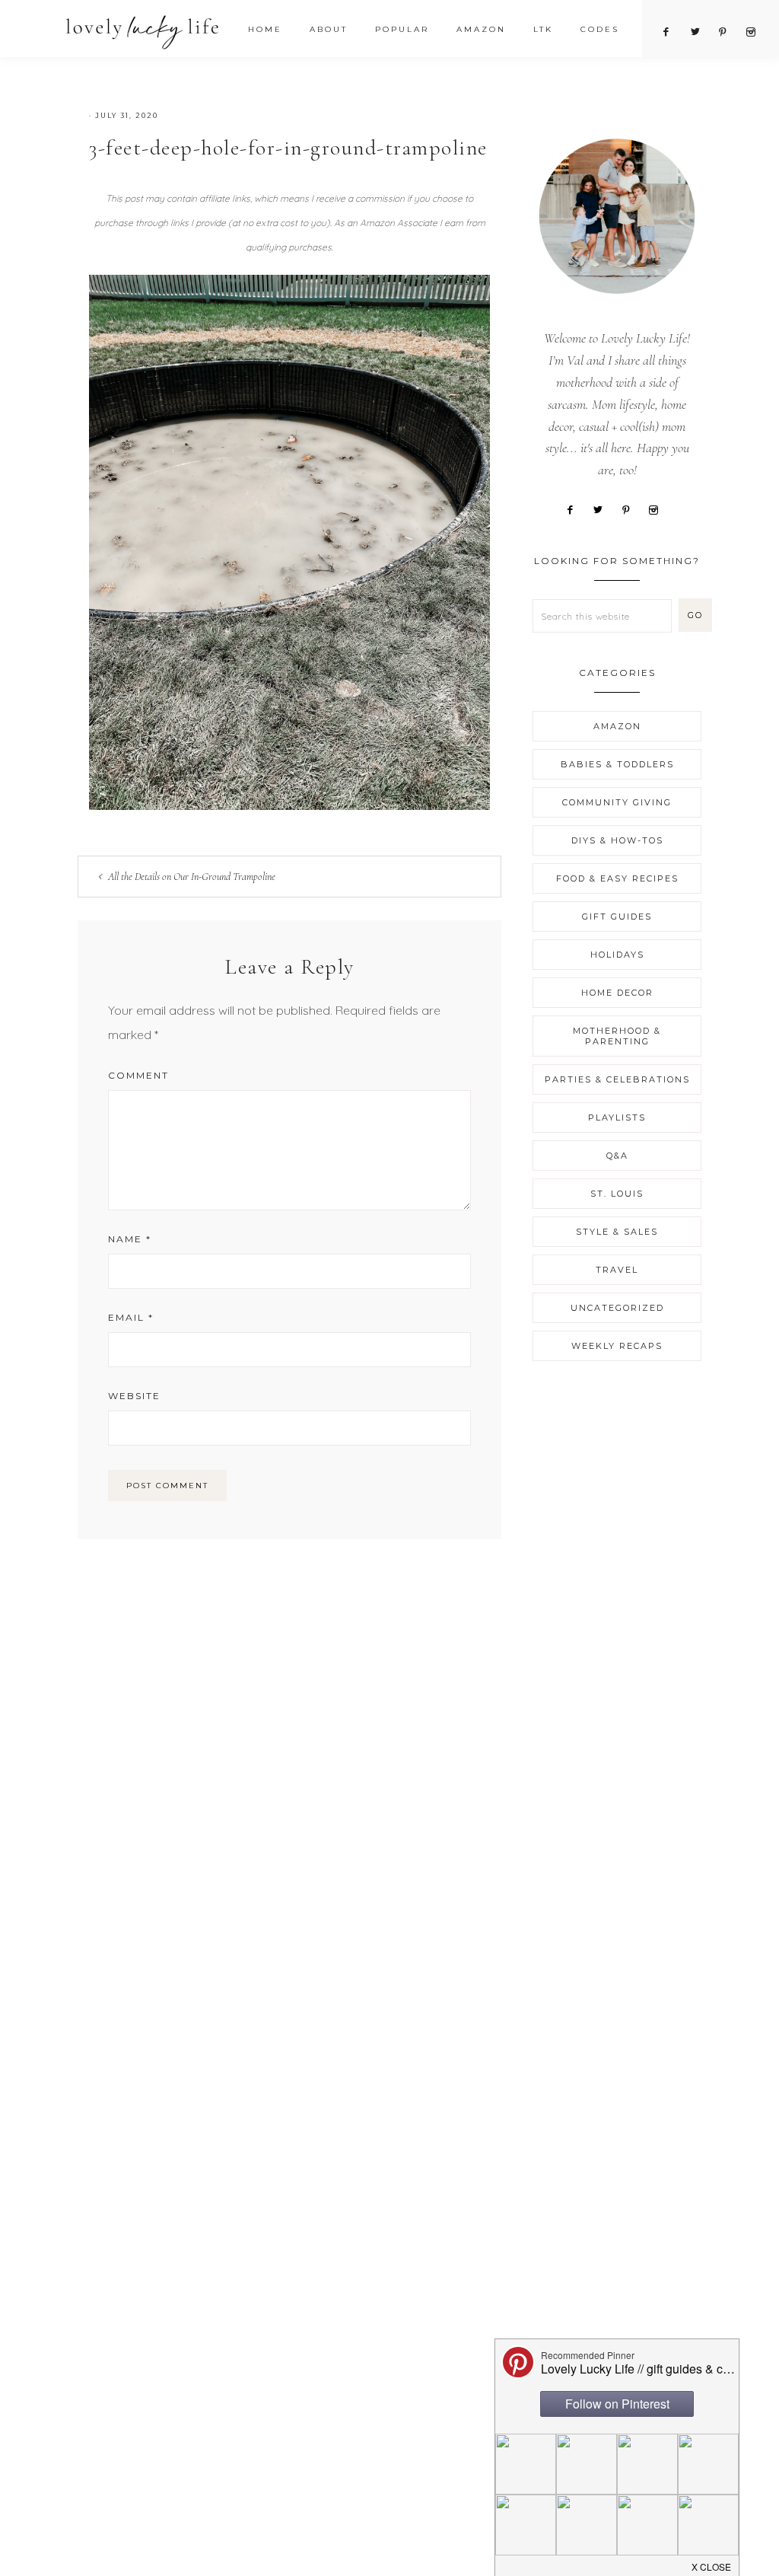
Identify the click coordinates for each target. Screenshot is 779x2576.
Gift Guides (617, 917)
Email (131, 1317)
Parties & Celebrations (617, 1079)
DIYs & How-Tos (617, 840)
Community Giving (617, 802)
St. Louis (617, 1194)
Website (134, 1396)
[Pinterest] (631, 509)
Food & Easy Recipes (617, 878)
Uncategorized (617, 1308)
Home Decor (617, 993)
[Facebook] (576, 509)
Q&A (617, 1156)
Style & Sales (617, 1232)
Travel (617, 1270)
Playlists (617, 1117)
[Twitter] (604, 509)
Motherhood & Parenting (617, 1036)
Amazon (617, 726)
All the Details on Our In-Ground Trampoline (192, 877)
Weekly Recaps (617, 1346)
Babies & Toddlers (617, 764)
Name (130, 1239)
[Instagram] (659, 509)
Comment (138, 1075)
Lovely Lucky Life (143, 32)
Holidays (617, 955)
